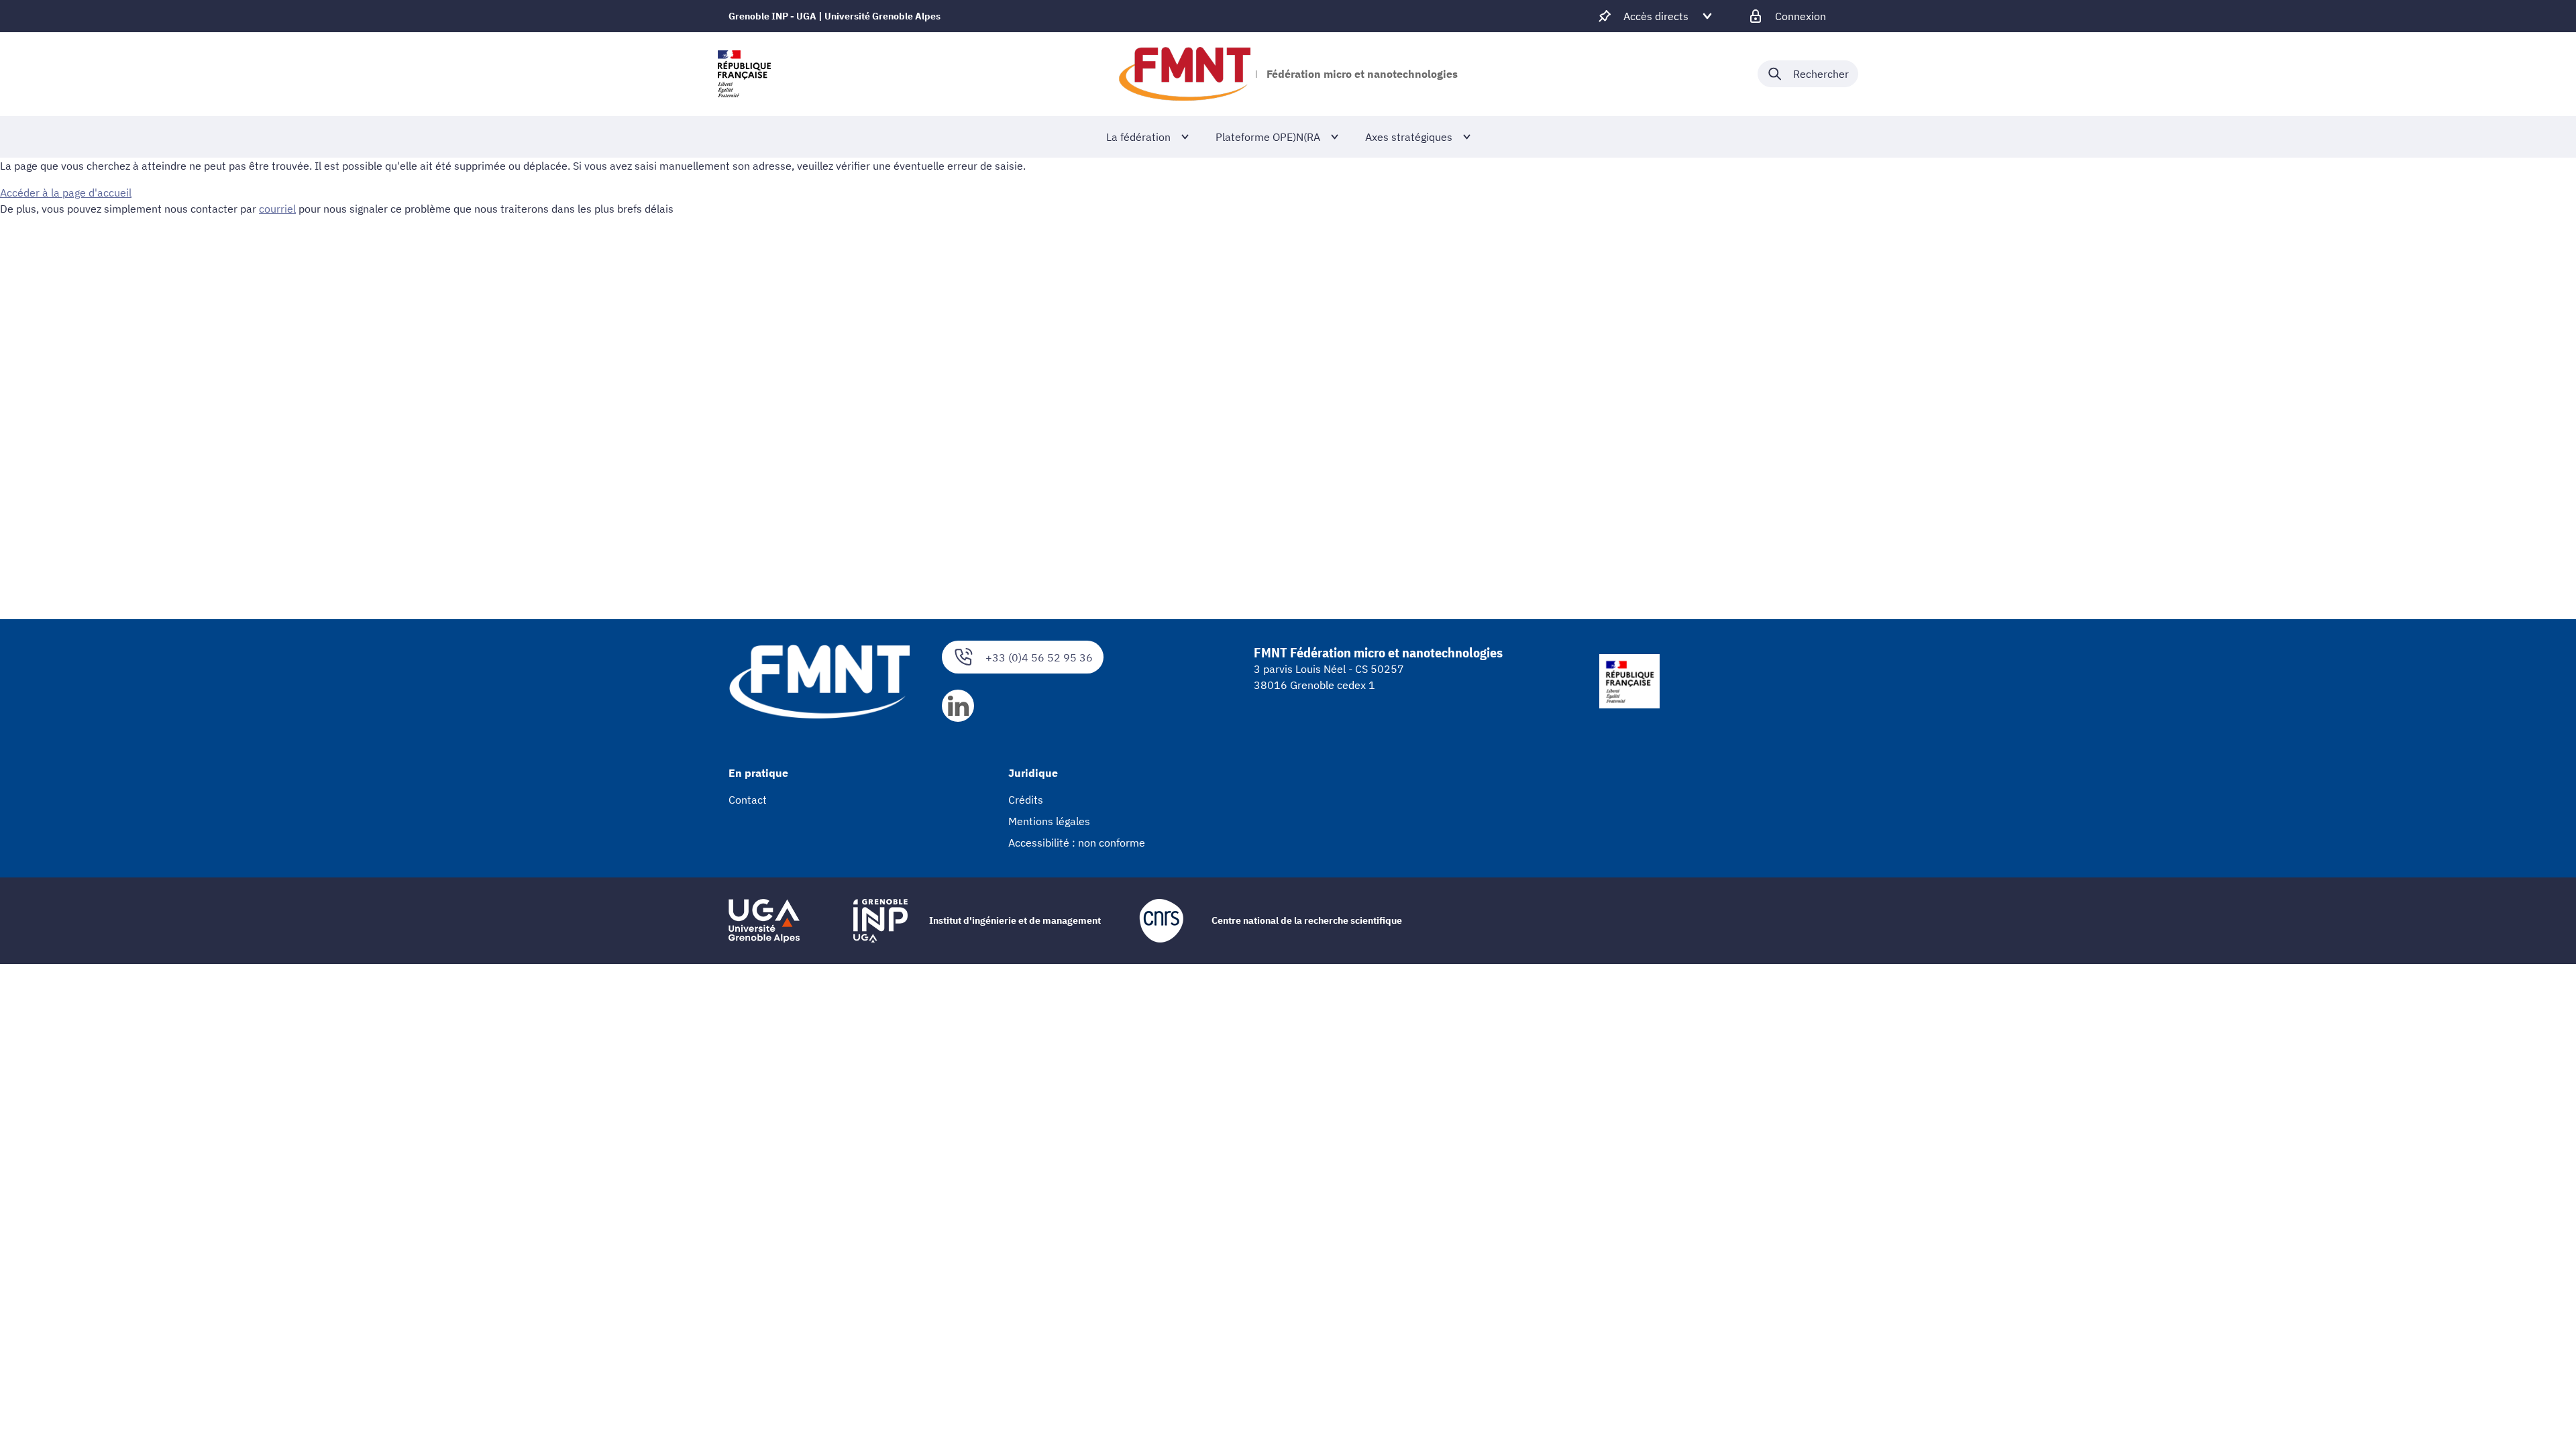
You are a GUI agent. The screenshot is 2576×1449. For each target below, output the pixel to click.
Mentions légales (1049, 821)
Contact (748, 800)
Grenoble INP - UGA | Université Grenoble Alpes (835, 16)
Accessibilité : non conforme (1077, 843)
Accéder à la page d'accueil (66, 193)
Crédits (1026, 800)
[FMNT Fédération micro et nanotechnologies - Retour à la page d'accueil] (1184, 74)
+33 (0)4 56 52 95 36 (1039, 657)
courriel (277, 209)
